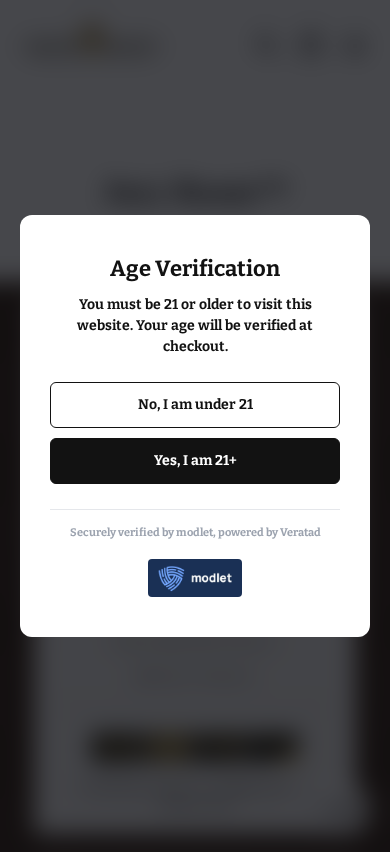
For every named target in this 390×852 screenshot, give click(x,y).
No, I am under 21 (195, 404)
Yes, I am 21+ (195, 460)
